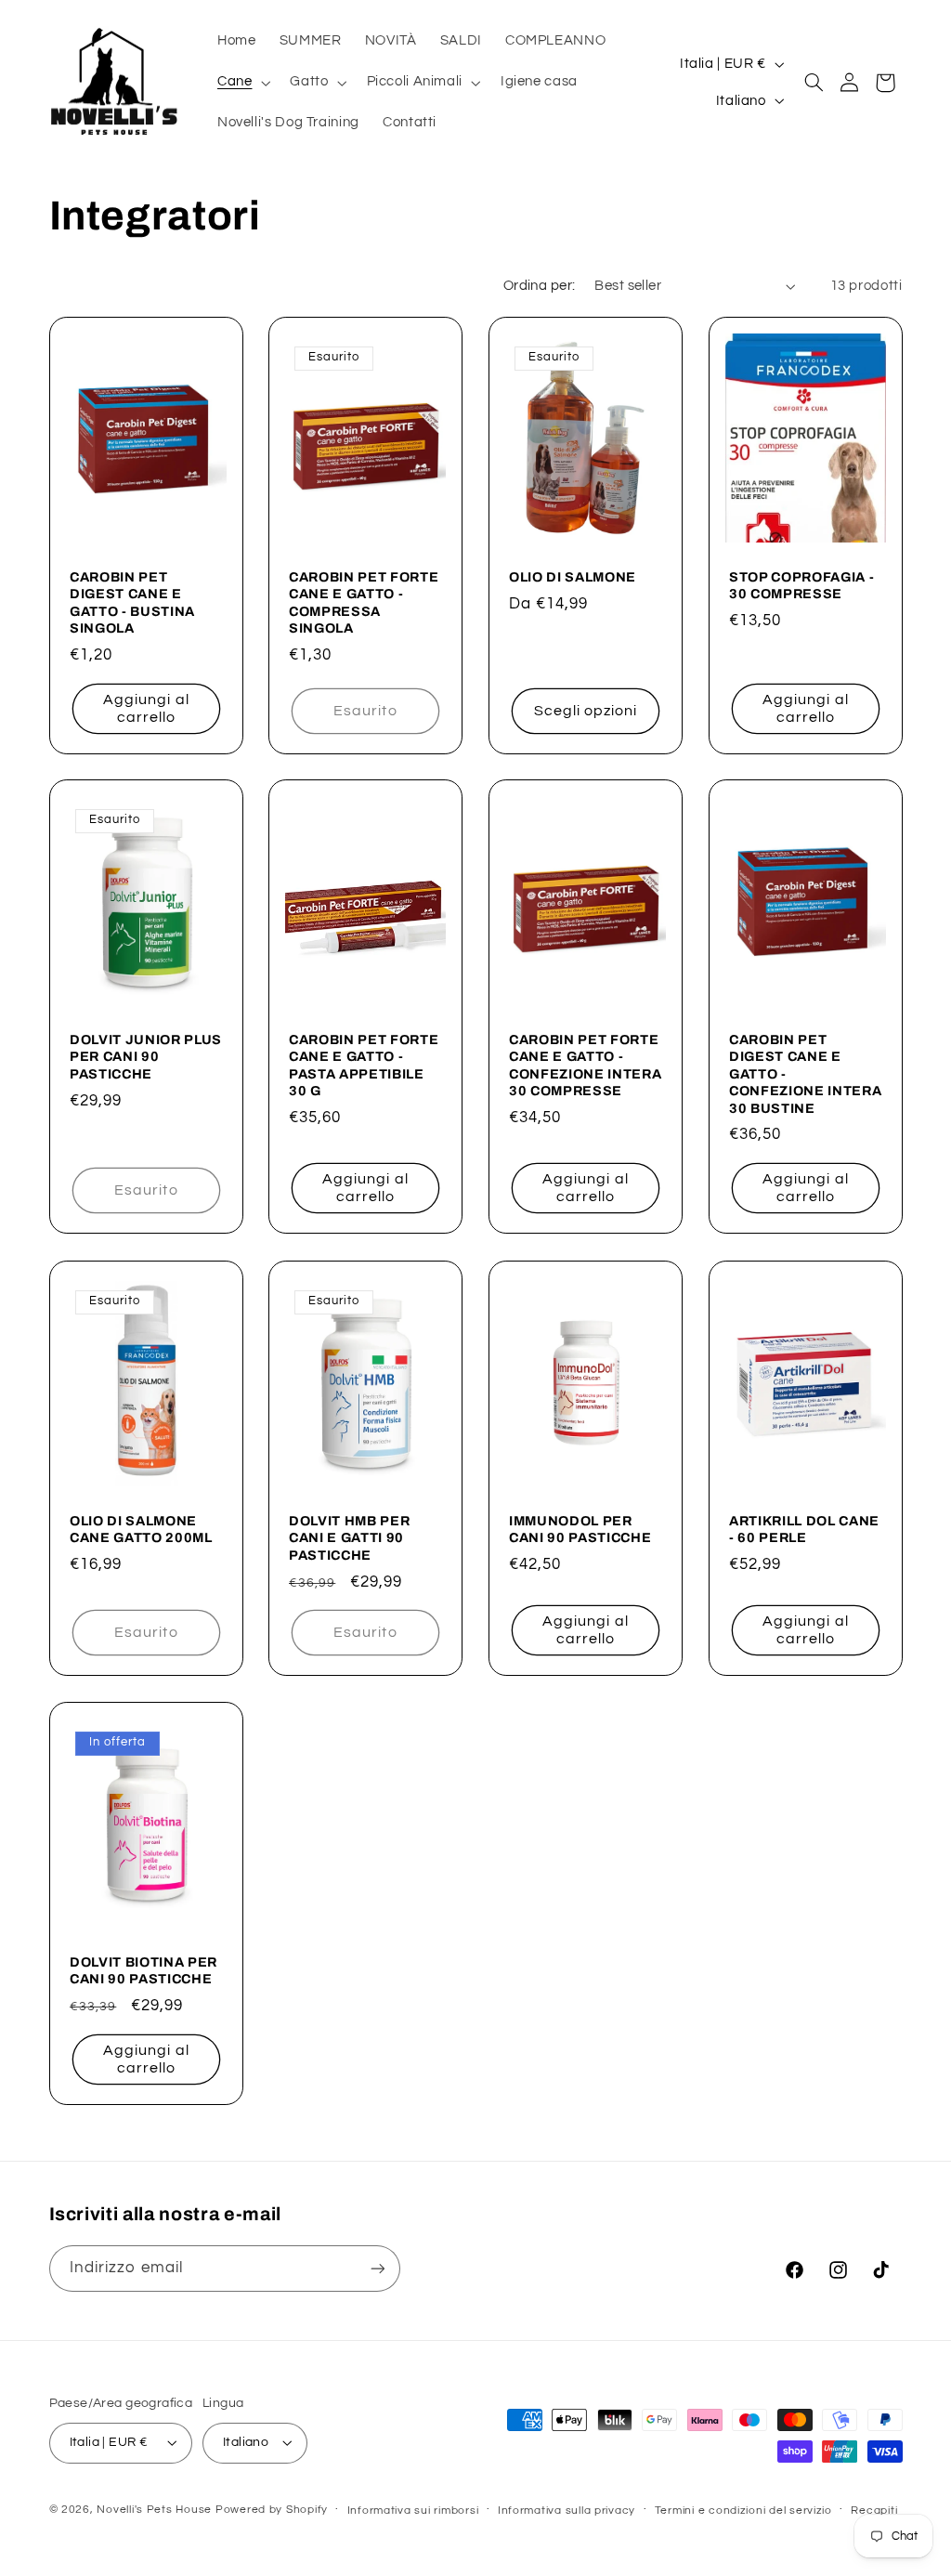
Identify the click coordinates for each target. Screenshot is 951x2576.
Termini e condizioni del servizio (743, 2511)
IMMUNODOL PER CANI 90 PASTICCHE (580, 1529)
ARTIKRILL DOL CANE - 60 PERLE (804, 1529)
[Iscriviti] (377, 2268)
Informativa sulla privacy (567, 2511)
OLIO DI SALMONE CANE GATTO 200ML (141, 1529)
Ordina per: (540, 286)
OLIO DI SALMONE (573, 577)
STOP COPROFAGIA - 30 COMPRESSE (801, 585)
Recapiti (874, 2511)
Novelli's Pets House (154, 2510)
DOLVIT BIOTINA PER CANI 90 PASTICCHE (143, 1970)
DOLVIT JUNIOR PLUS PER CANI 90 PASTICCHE (146, 1057)
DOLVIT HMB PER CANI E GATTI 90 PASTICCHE (349, 1538)
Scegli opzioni (586, 710)
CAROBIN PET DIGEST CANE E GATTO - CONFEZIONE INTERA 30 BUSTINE (805, 1074)
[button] (241, 83)
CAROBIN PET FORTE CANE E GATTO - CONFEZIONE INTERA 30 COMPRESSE (585, 1065)
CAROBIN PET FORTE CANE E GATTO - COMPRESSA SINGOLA (364, 602)
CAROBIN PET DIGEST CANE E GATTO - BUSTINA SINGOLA (132, 602)
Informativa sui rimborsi (413, 2511)
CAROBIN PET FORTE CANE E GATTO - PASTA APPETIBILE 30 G (364, 1065)
